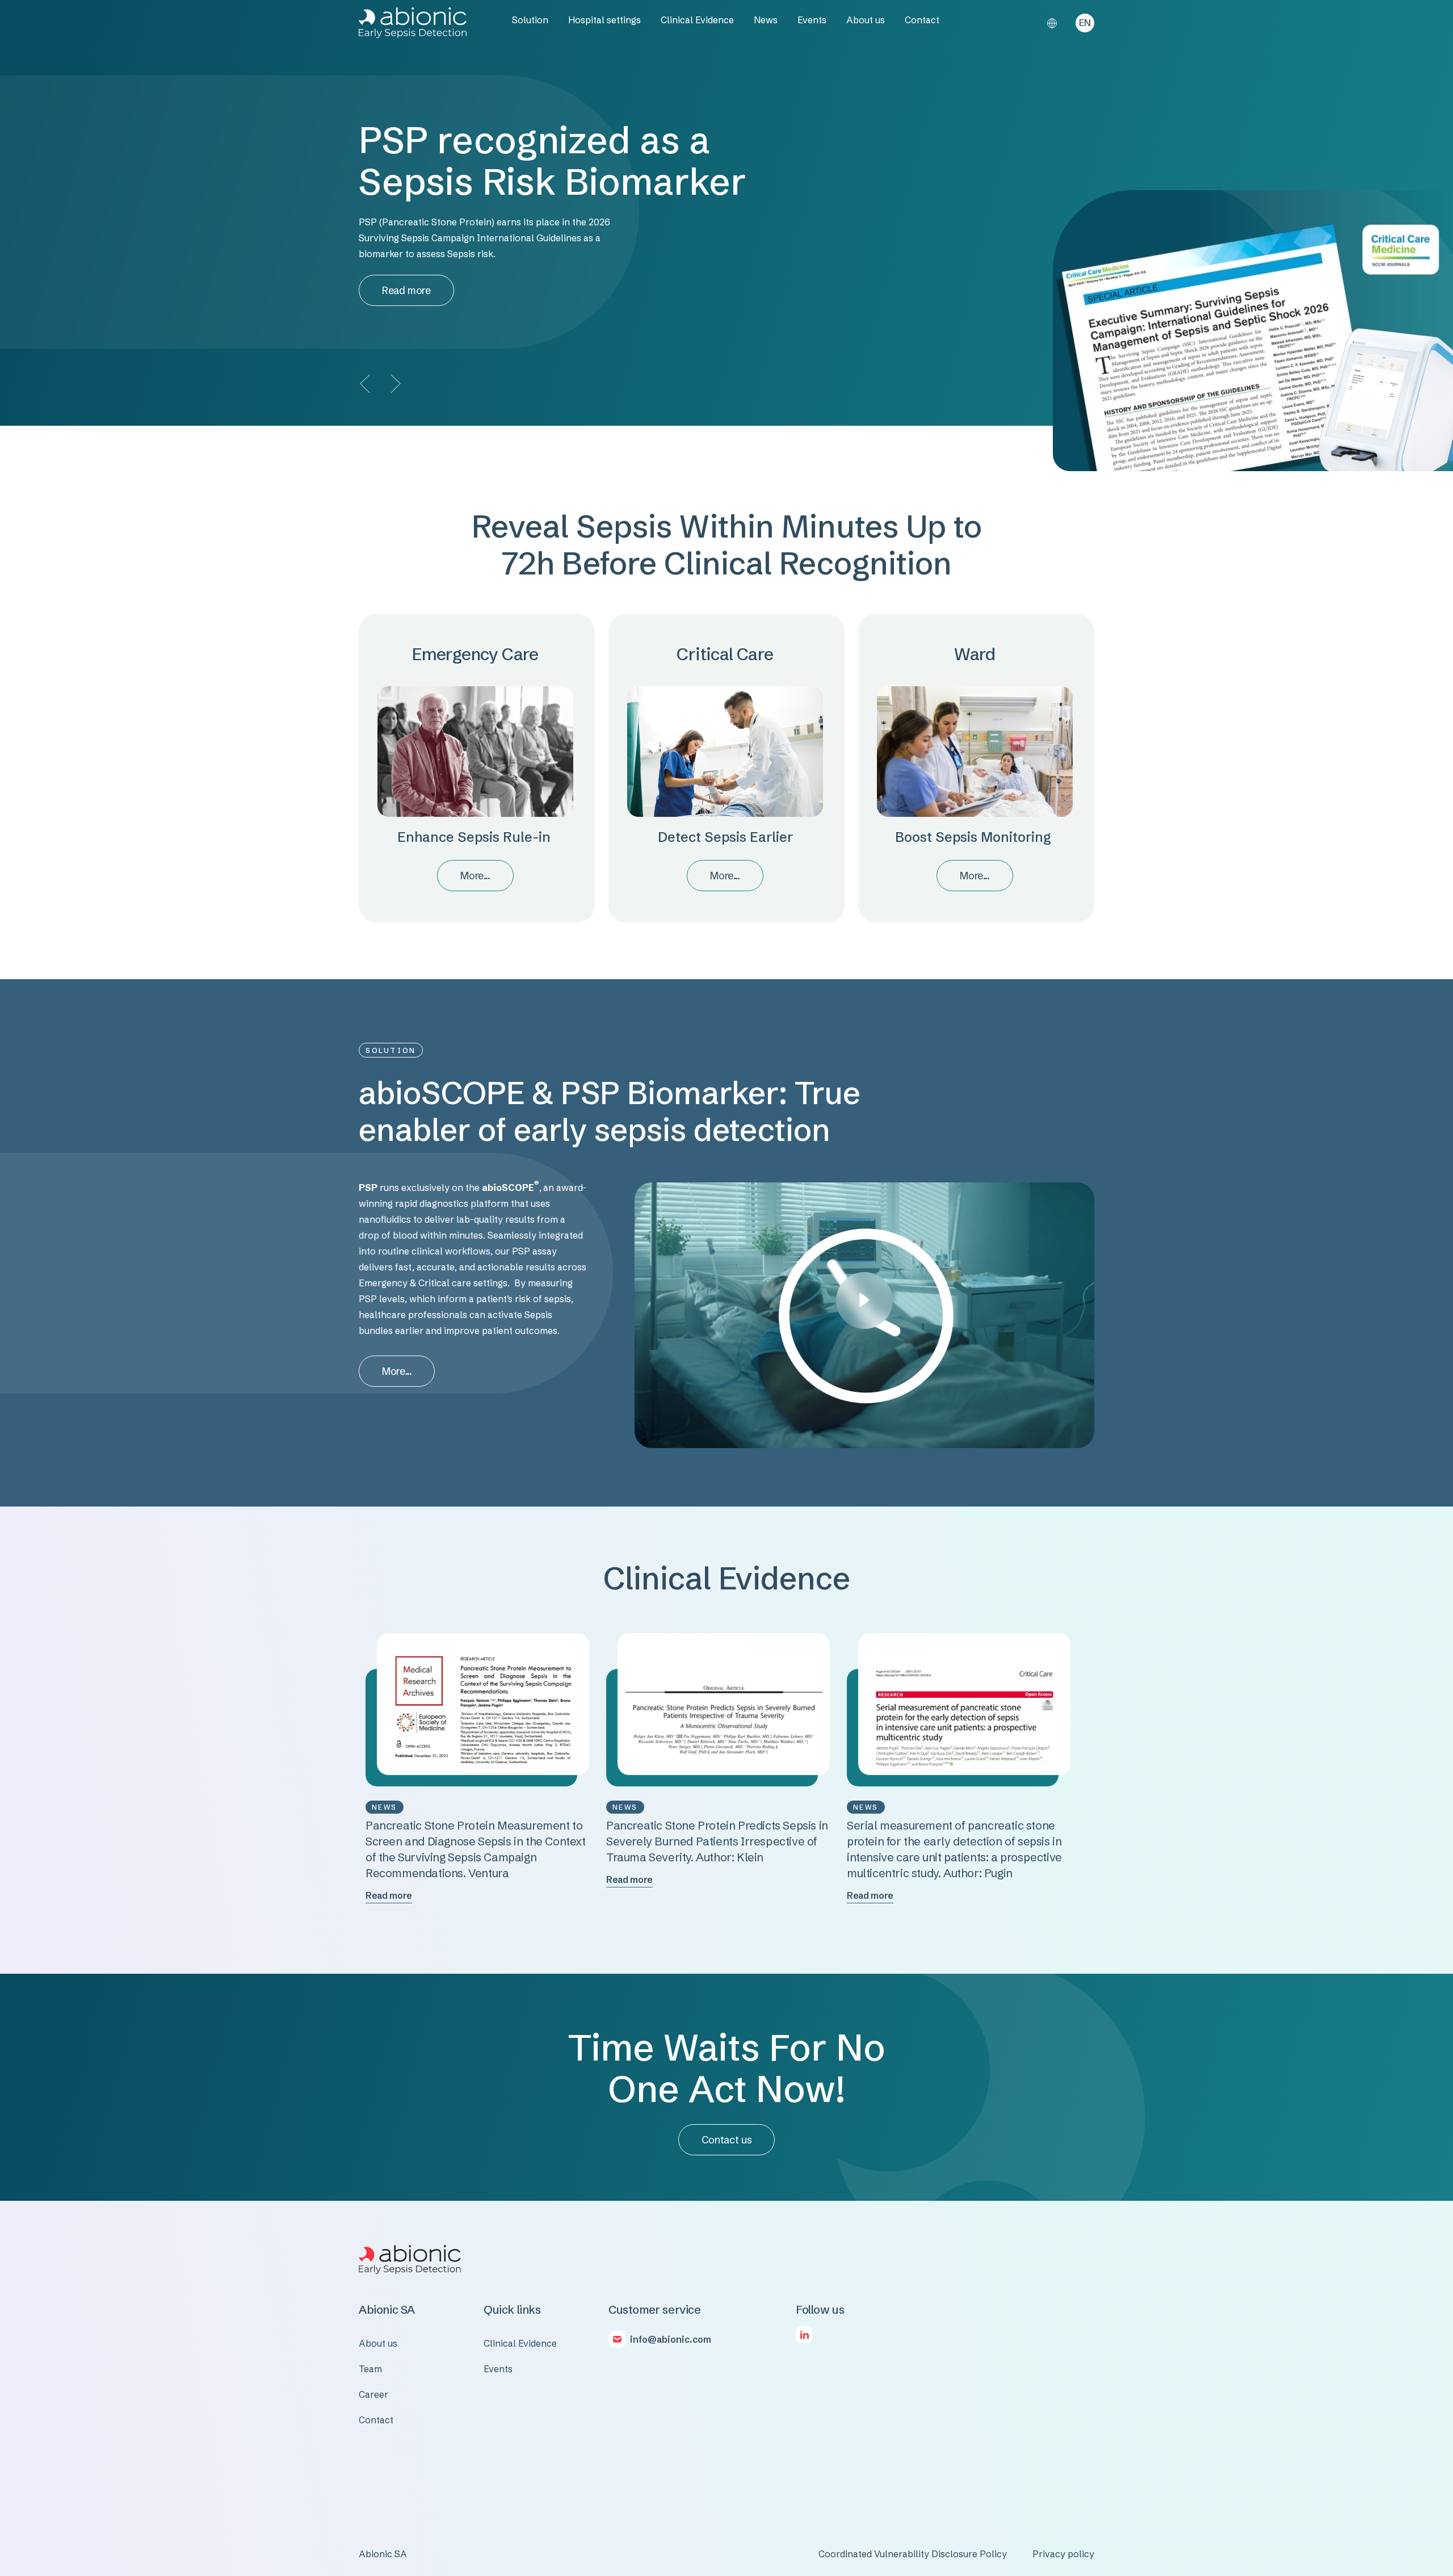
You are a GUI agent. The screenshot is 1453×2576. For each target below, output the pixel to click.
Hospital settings (604, 20)
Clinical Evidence (697, 20)
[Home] (413, 23)
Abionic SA (383, 2554)
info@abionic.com (671, 2339)
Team (370, 2369)
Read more (406, 290)
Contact (922, 20)
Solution (530, 20)
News (766, 20)
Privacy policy (1063, 2554)
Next (394, 383)
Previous (366, 383)
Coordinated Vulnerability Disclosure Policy (913, 2554)
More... (475, 876)
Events (812, 20)
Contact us (726, 2140)
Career (373, 2394)
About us (866, 20)
